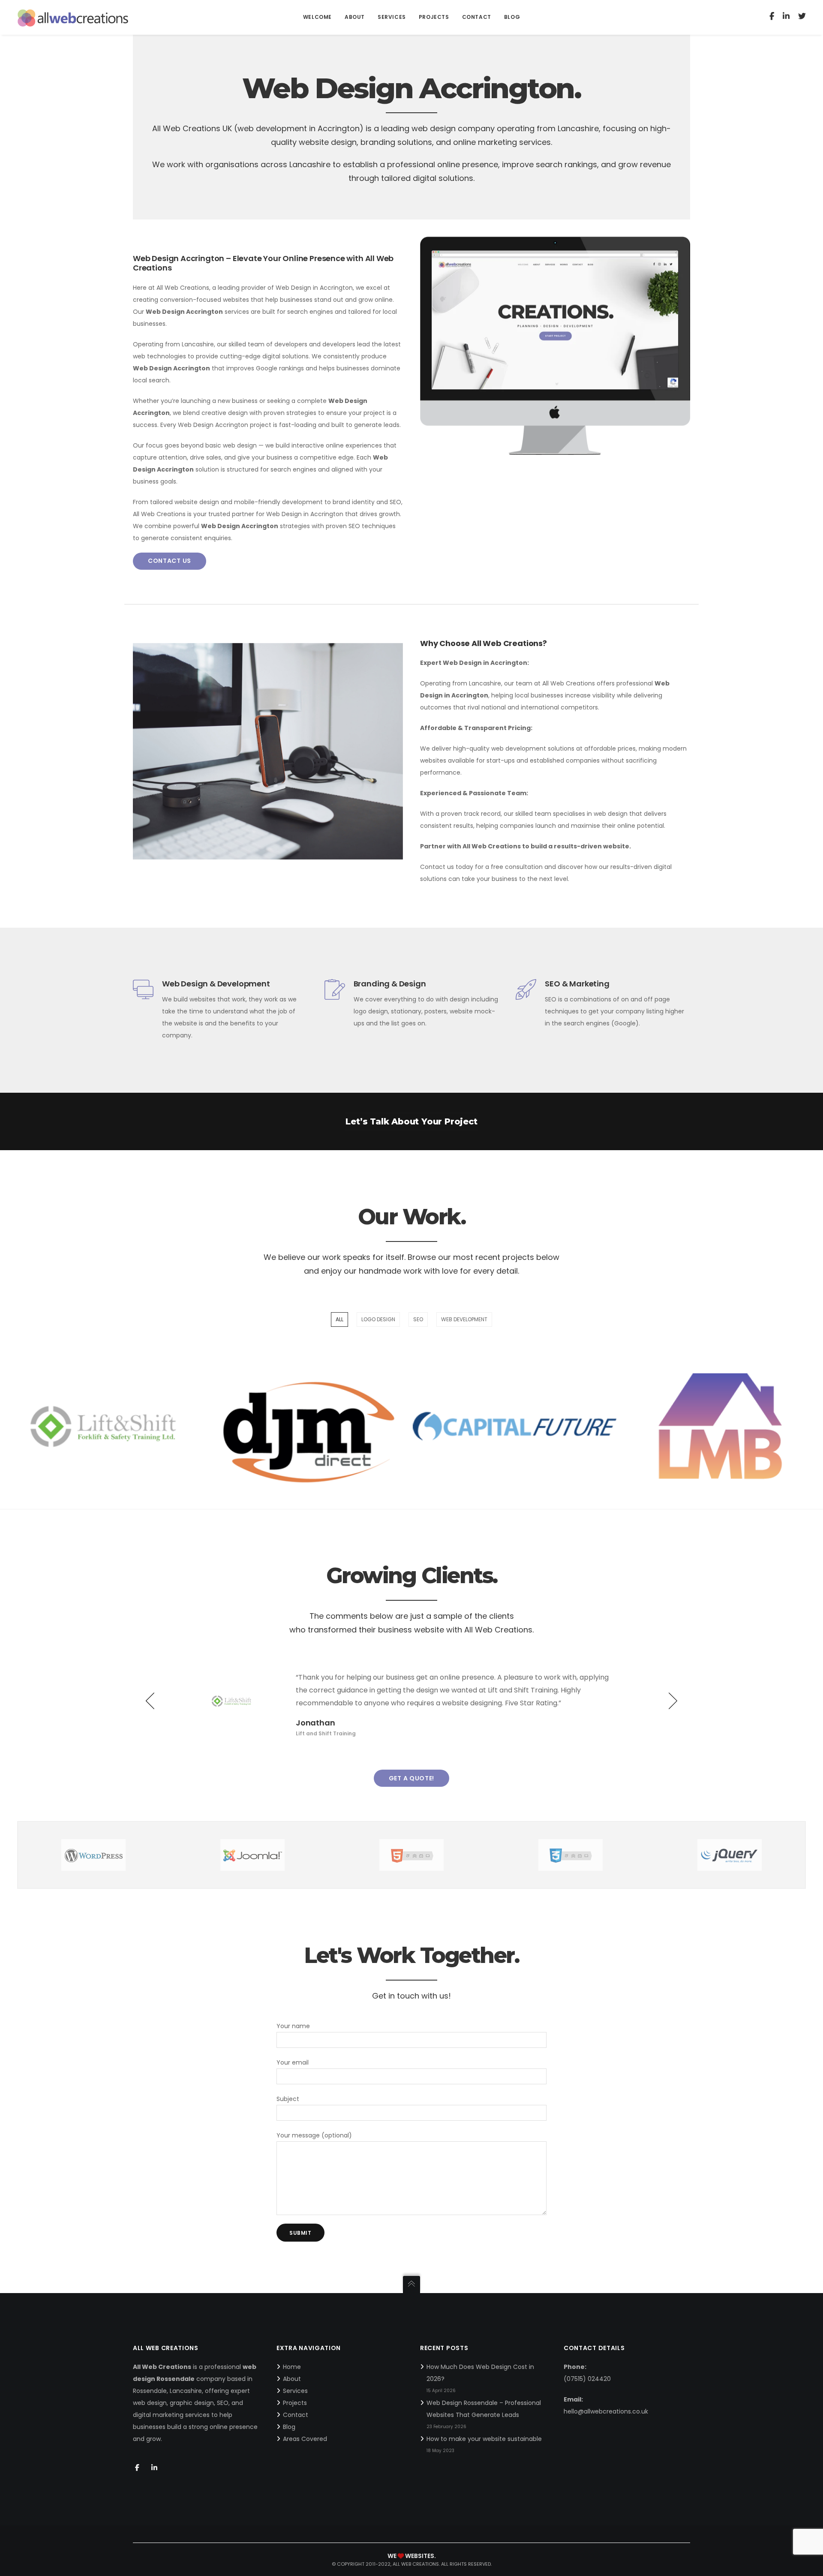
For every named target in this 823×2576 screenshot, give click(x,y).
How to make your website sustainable (484, 2439)
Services (295, 2391)
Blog (289, 2427)
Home (292, 2367)
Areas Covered (305, 2439)
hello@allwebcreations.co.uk (606, 2411)
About (292, 2379)
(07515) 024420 (587, 2379)
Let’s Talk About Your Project (411, 1121)
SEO (418, 1319)
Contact (296, 2415)
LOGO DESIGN (378, 1319)
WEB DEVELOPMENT (464, 1319)
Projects (295, 2403)
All (339, 1319)
